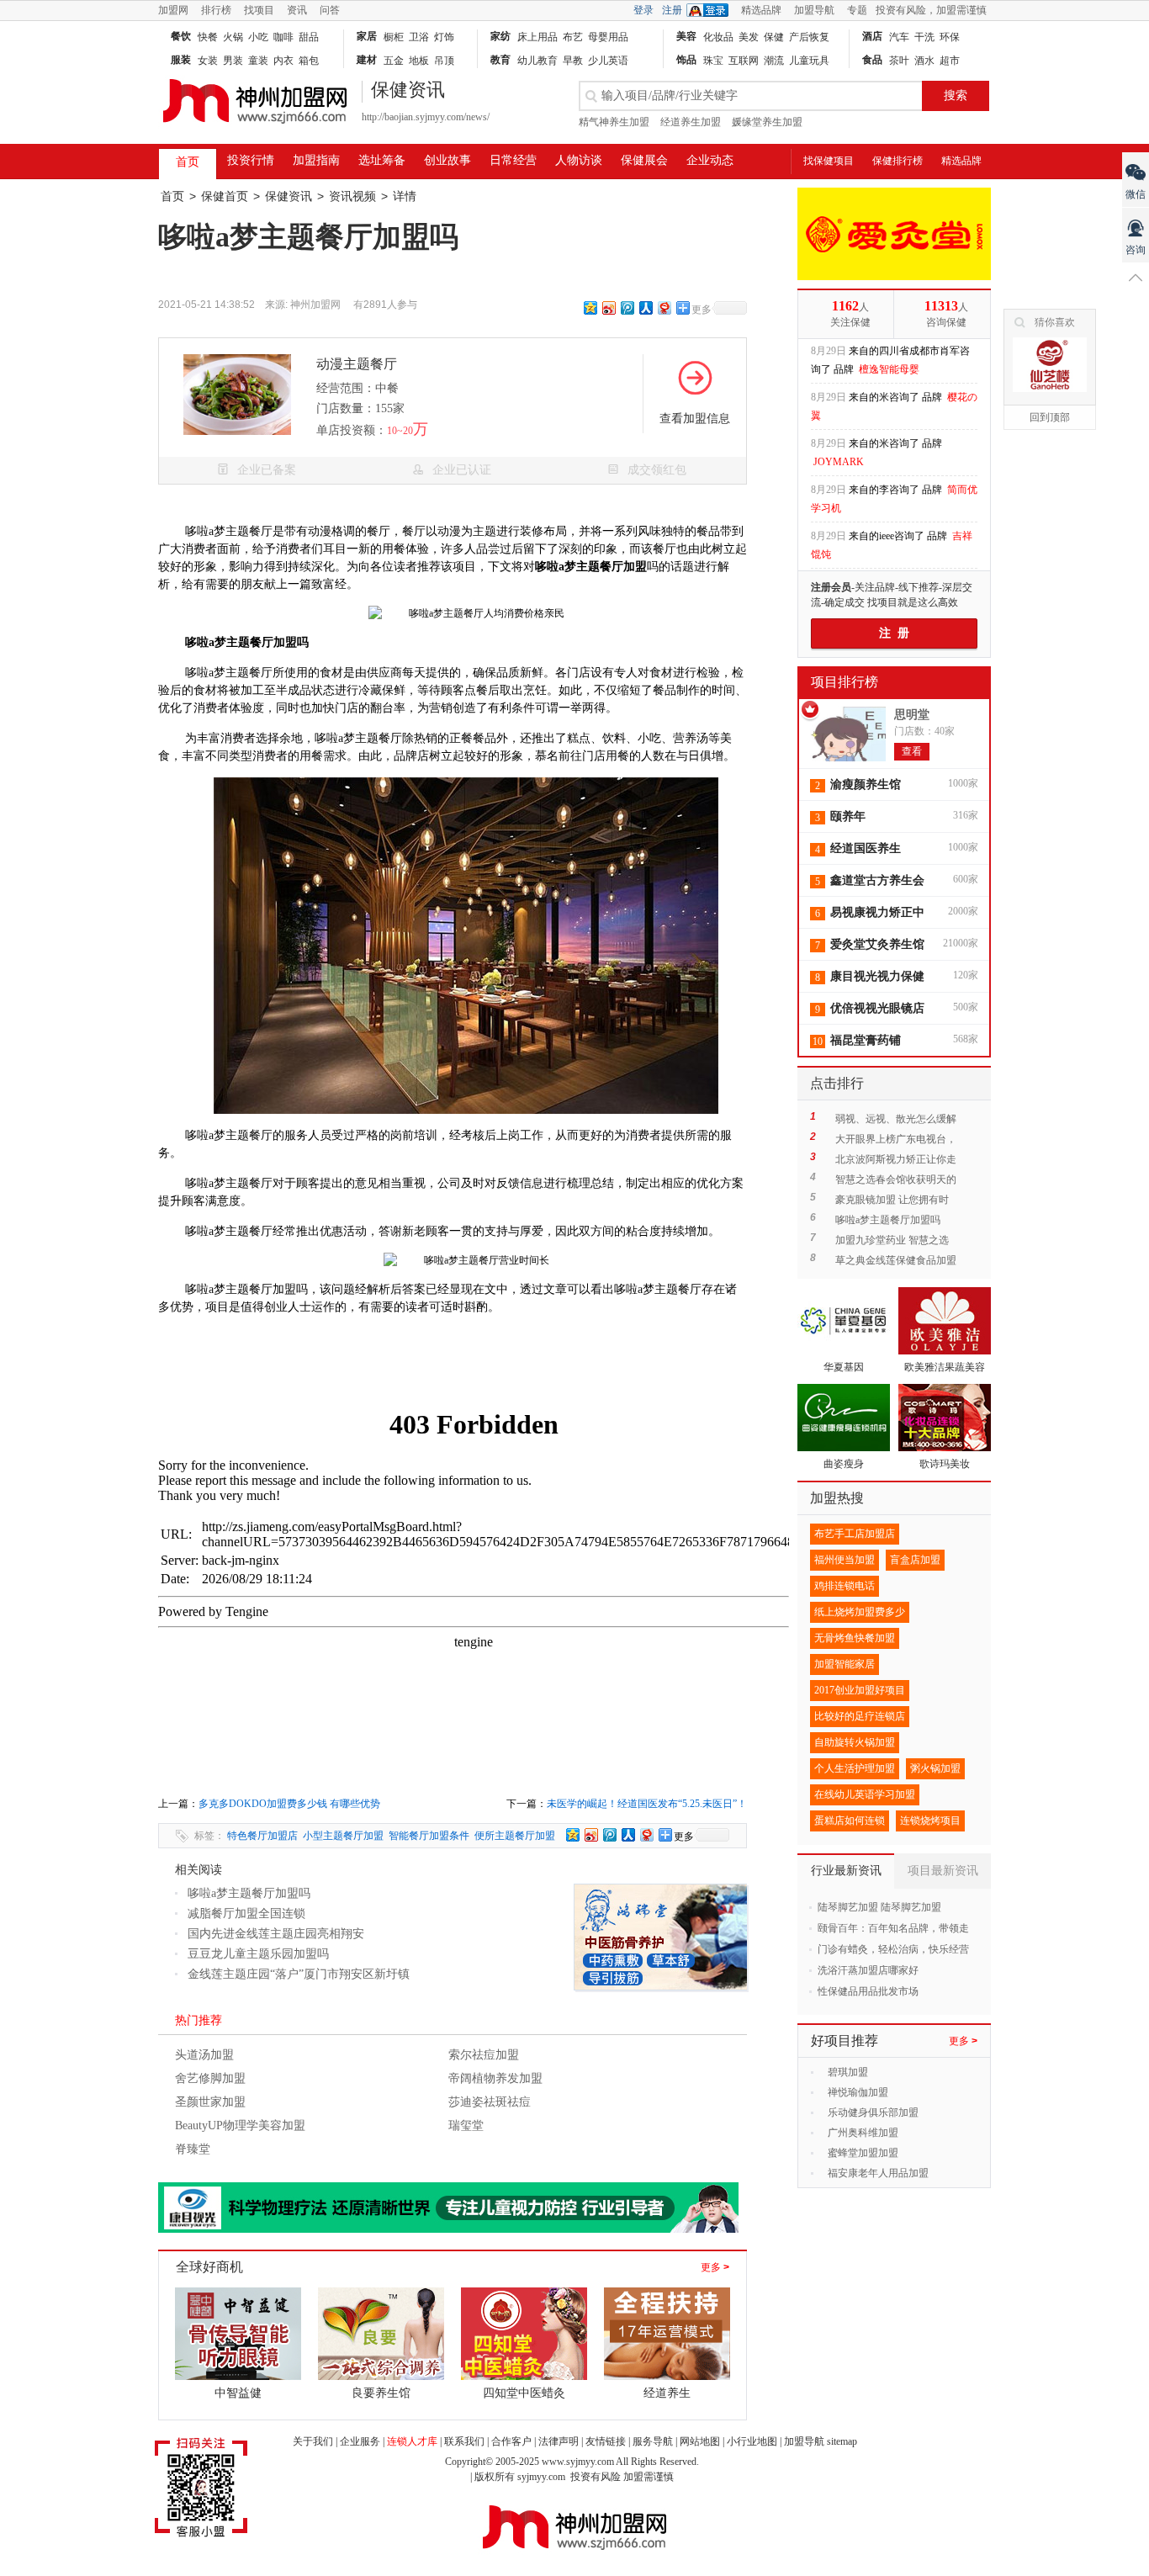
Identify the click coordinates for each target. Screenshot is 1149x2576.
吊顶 (444, 61)
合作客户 (511, 2441)
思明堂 (912, 715)
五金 (394, 61)
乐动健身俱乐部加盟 (873, 2112)
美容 (686, 36)
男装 (233, 61)
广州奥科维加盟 (863, 2133)
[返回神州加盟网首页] (255, 131)
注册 (672, 10)
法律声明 (559, 2441)
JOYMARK (839, 417)
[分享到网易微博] (664, 307)
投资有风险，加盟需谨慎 (931, 10)
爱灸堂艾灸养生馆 (877, 944)
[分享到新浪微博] (608, 307)
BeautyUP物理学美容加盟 (240, 2125)
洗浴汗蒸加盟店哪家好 (868, 1970)
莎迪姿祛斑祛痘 (490, 2102)
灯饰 (444, 37)
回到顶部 (1050, 417)
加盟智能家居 (845, 1664)
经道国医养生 (866, 848)
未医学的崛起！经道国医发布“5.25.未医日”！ (647, 1804)
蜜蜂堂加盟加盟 (863, 2153)
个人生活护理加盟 (855, 1768)
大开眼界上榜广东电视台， (896, 1139)
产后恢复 (809, 37)
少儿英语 (608, 61)
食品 (872, 60)
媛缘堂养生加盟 (767, 122)
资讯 (297, 10)
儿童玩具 (809, 61)
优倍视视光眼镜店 (877, 1008)
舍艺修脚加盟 (210, 2078)
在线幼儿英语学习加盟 (865, 1794)
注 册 (894, 633)
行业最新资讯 (846, 1871)
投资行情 (251, 160)
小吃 (258, 37)
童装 (258, 61)
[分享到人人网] (645, 307)
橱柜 (394, 37)
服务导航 (653, 2441)
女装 (208, 61)
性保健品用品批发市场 (868, 1991)
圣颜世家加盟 (210, 2102)
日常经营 (513, 160)
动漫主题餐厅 (357, 364)
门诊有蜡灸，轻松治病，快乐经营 (893, 1949)
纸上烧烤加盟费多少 (860, 1612)
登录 (643, 10)
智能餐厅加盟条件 (429, 1836)
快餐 (208, 37)
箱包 (309, 61)
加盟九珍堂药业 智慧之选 (892, 1240)
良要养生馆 (381, 2393)
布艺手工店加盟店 (855, 1534)
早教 (573, 61)
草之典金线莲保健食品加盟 (896, 1260)
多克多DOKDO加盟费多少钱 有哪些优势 (289, 1804)
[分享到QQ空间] (590, 307)
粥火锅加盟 (935, 1768)
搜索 (956, 95)
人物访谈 (579, 160)
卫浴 (419, 37)
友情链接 (606, 2441)
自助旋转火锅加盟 (855, 1742)
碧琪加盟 (848, 2072)
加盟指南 (316, 160)
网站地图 (700, 2441)
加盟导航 (814, 10)
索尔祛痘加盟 (484, 2055)
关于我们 (313, 2441)
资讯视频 (352, 196)
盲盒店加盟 (915, 1560)
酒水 (924, 61)
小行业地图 (752, 2441)
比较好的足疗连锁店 (860, 1716)
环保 (950, 37)
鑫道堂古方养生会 (877, 880)
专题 (857, 10)
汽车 (899, 37)
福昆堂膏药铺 (866, 1040)
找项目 (259, 10)
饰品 (686, 60)
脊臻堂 (193, 2149)
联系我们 (464, 2441)
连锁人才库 (412, 2441)
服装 (181, 60)
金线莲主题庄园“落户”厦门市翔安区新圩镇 (299, 1974)
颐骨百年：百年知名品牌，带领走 (893, 1928)
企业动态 (710, 160)
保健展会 (644, 160)
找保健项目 (829, 161)
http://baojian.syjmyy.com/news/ (426, 117)
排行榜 (216, 10)
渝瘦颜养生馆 (866, 784)
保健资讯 (289, 196)
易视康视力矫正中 (877, 912)
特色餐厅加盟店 (262, 1836)
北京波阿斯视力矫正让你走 (896, 1159)
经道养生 (667, 2393)
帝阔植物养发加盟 (495, 2078)
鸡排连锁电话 (845, 1586)
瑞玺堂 (466, 2125)
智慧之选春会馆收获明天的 (896, 1179)
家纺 (500, 36)
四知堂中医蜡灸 (524, 2393)
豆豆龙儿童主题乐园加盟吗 (258, 1954)
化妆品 (718, 37)
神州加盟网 (315, 305)
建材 (367, 60)
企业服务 (360, 2441)
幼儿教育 (537, 61)
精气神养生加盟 (614, 122)
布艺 (573, 37)
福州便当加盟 (845, 1560)
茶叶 (899, 61)
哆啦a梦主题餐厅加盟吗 (249, 1893)
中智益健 (238, 2393)
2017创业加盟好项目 (860, 1690)
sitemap (842, 2441)
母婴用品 (608, 37)
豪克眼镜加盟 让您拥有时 (892, 1200)
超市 (950, 61)
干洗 (924, 37)
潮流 (774, 61)
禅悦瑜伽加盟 (858, 2092)
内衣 (283, 61)
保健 (774, 37)
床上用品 (537, 37)
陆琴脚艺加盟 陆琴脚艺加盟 (879, 1907)
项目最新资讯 (943, 1871)
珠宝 (713, 61)
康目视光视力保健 (877, 976)
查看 (912, 751)
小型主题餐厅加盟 (343, 1836)
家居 (367, 36)
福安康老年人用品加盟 (878, 2173)
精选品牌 (761, 10)
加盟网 (173, 10)
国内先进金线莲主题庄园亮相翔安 (276, 1934)
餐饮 (181, 36)
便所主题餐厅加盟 (515, 1836)
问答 (330, 10)
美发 (749, 37)
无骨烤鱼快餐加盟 (855, 1638)
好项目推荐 (845, 2041)
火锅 (233, 37)
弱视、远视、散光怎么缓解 (896, 1119)
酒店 (872, 36)
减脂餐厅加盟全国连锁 (246, 1913)
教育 (500, 60)
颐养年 (848, 816)
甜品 (309, 37)
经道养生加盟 (691, 122)
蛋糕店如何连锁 (850, 1821)
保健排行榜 (897, 161)
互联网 (744, 61)
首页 (188, 162)
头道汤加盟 (204, 2055)
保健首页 (225, 196)
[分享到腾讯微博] (627, 307)
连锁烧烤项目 (930, 1821)
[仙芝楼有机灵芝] (1050, 365)
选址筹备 (382, 160)
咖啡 (283, 37)
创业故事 (447, 160)
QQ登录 (712, 10)
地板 (419, 61)
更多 (715, 2267)
